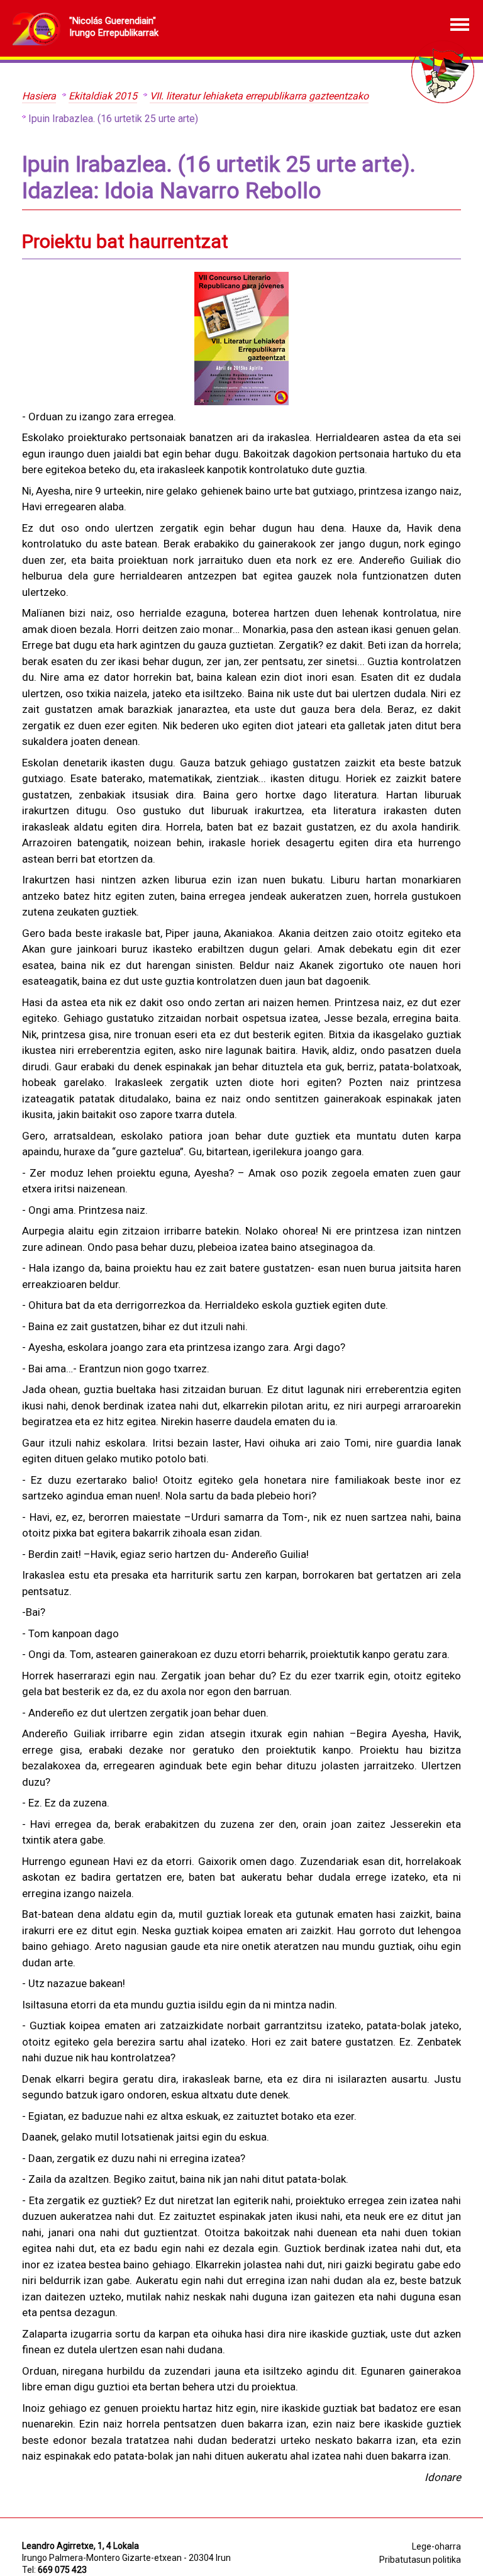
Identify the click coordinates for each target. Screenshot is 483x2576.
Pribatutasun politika (420, 2560)
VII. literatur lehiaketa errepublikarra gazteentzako (259, 96)
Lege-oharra (436, 2546)
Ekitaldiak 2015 (103, 96)
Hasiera (39, 96)
